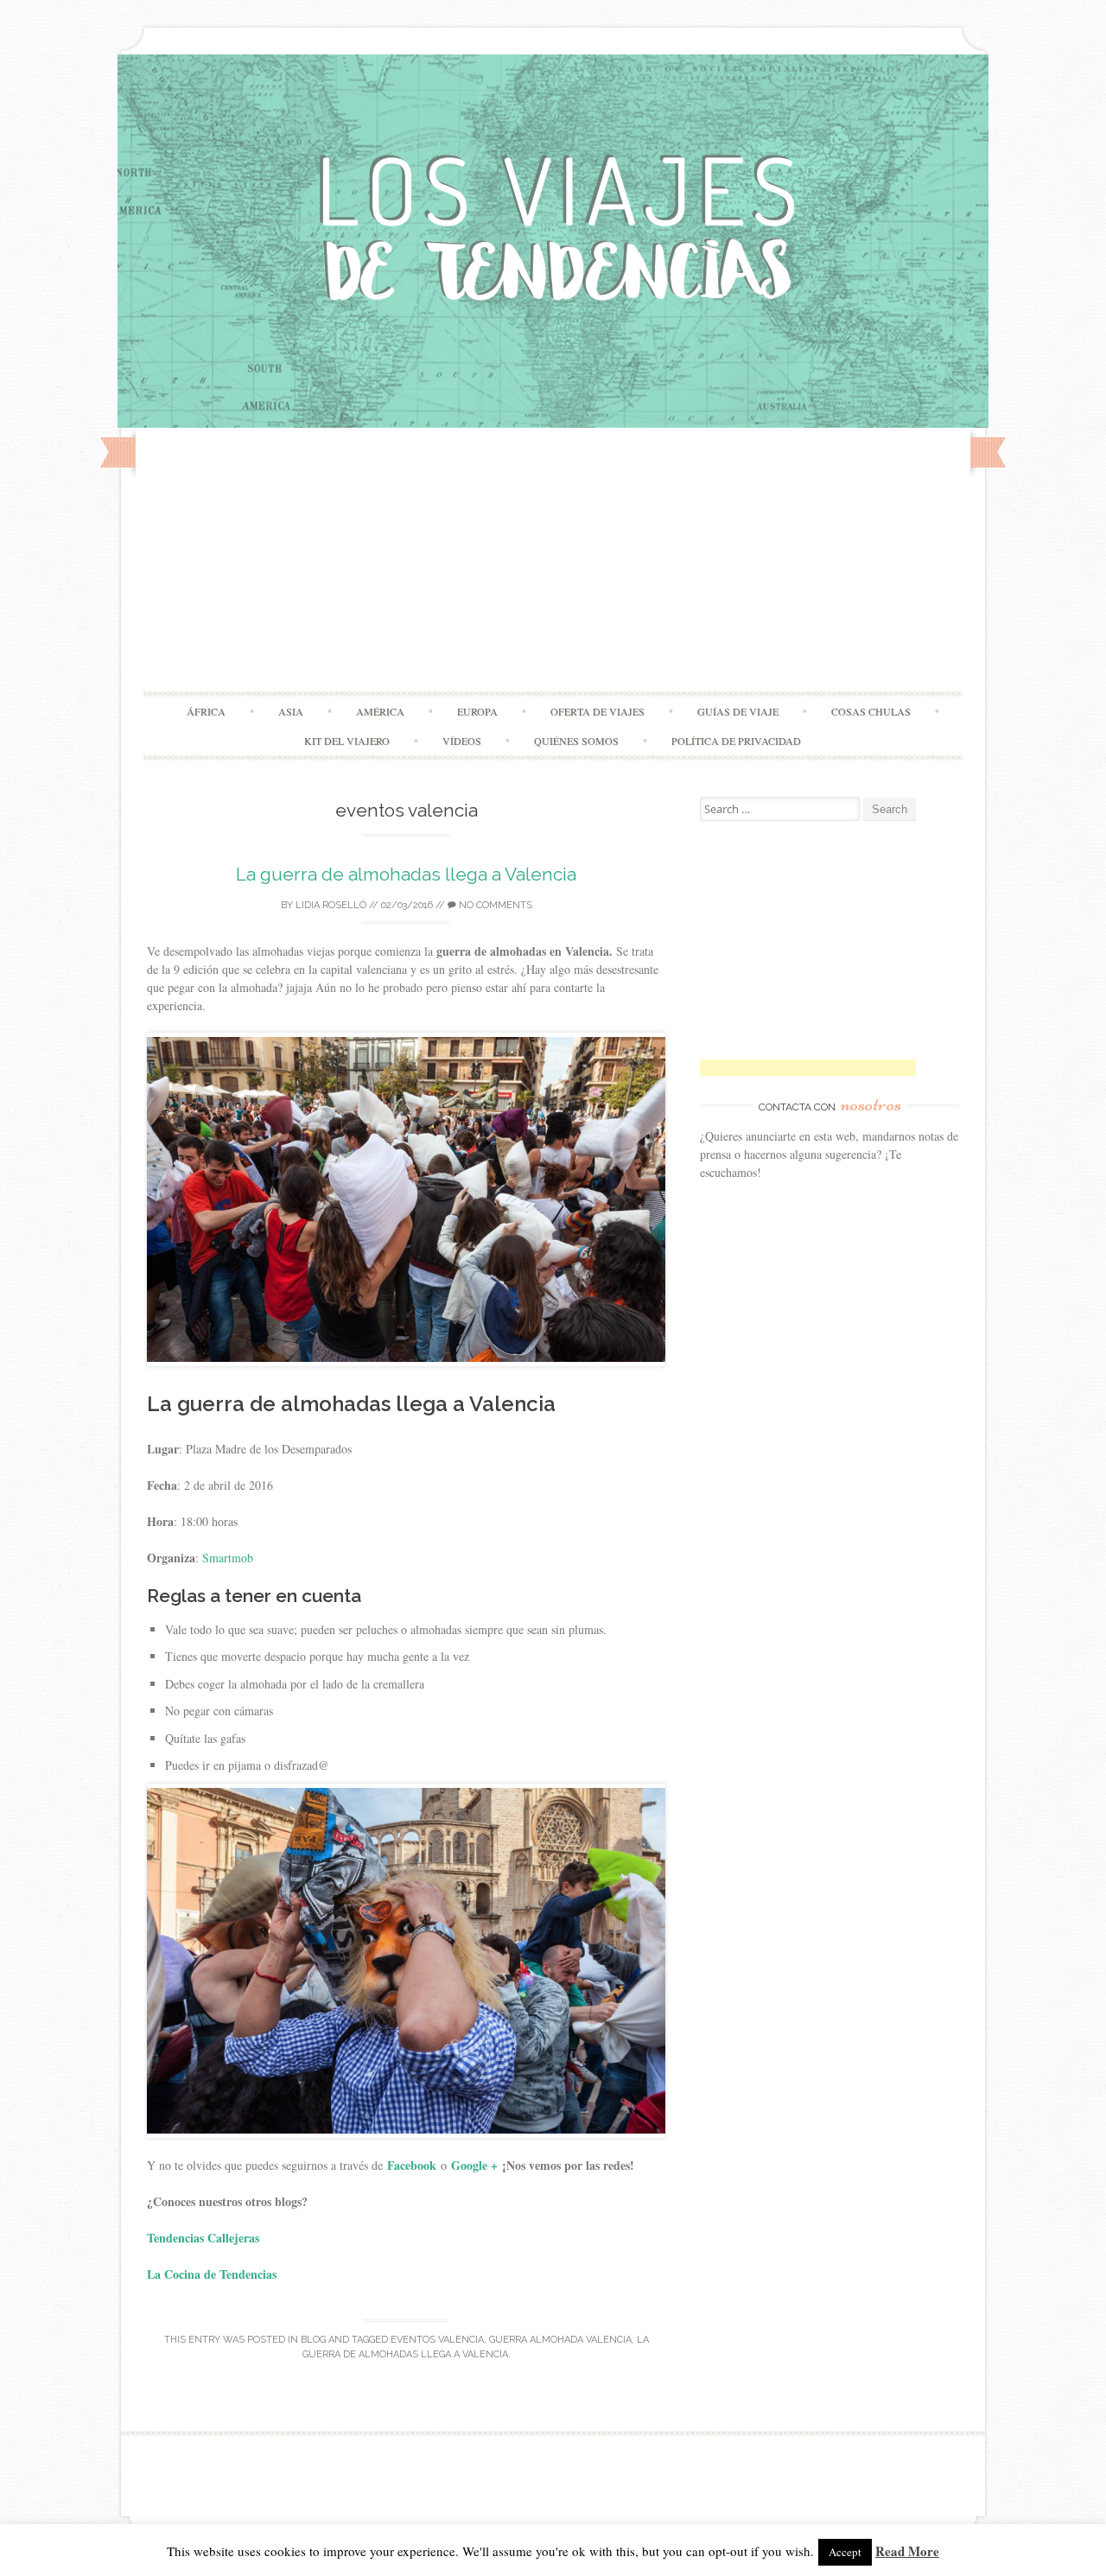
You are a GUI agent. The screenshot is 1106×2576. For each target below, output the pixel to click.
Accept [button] (845, 2552)
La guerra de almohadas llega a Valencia (406, 874)
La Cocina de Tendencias (212, 2274)
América (380, 711)
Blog (313, 2340)
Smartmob (228, 1558)
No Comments (494, 905)
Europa (477, 711)
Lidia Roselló (331, 905)
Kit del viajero (347, 741)
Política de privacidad (736, 741)
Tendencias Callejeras (205, 2238)
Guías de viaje (738, 711)
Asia (291, 711)
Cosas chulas (871, 711)
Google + (474, 2165)
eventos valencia (437, 2340)
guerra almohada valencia (560, 2340)
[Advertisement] (553, 562)
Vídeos (462, 741)
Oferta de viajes (597, 711)
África (206, 711)
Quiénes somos (576, 741)
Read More (907, 2551)
